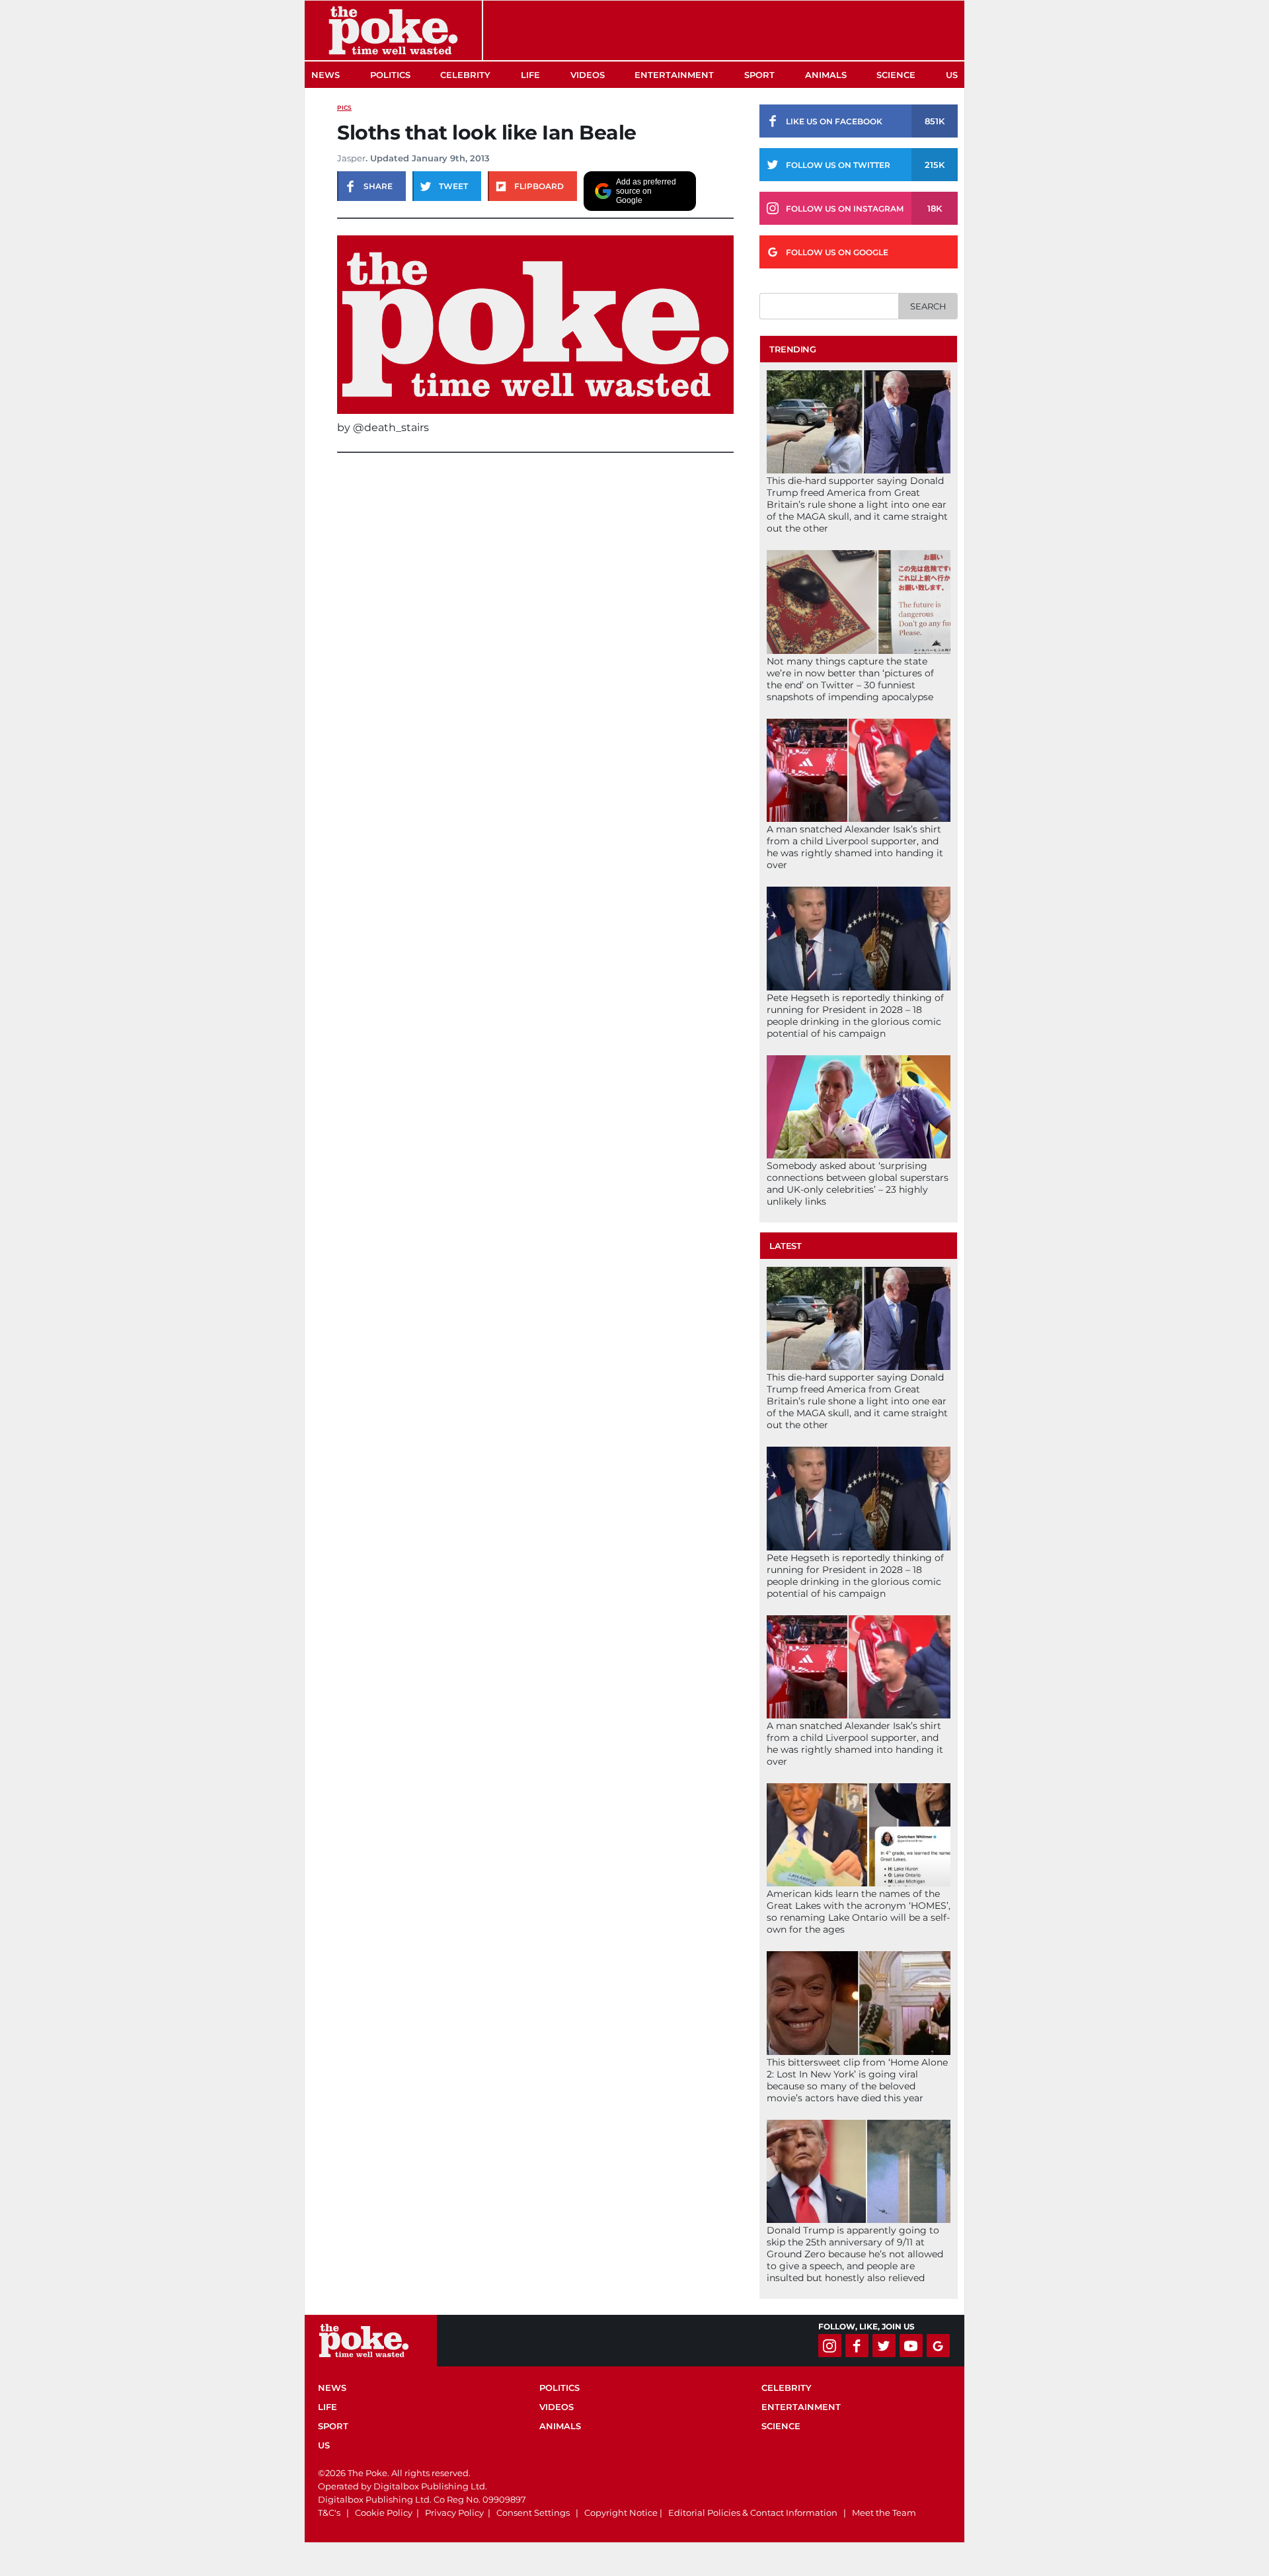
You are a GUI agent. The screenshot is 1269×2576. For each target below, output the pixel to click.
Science (896, 75)
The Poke (393, 30)
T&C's (329, 2513)
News (326, 75)
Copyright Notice (621, 2513)
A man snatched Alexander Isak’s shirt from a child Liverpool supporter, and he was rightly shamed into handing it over (855, 847)
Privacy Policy (454, 2513)
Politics (390, 75)
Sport (759, 75)
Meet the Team (884, 2513)
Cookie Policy (384, 2513)
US (952, 75)
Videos (588, 75)
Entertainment (674, 75)
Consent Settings (533, 2513)
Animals (826, 75)
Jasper (351, 158)
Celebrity (465, 75)
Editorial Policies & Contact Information (753, 2513)
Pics (344, 107)
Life (530, 75)
